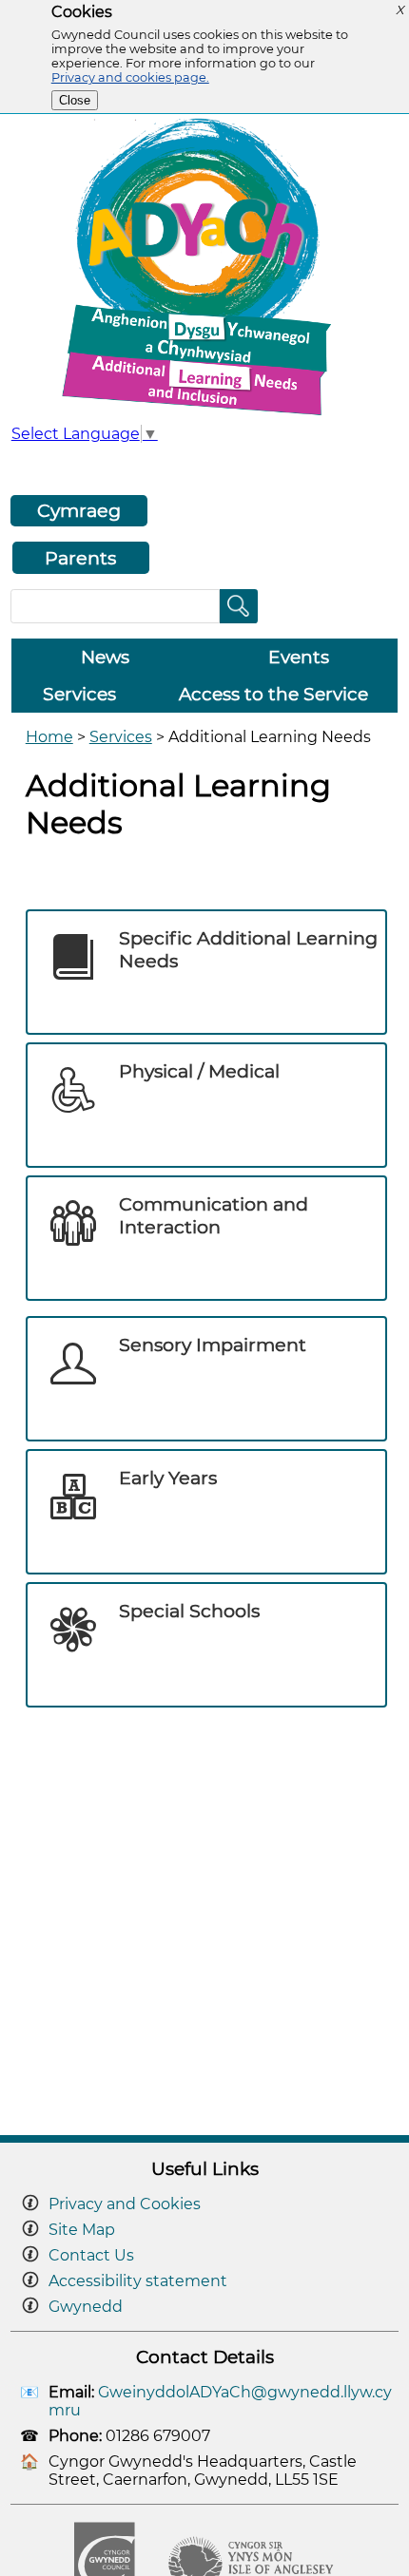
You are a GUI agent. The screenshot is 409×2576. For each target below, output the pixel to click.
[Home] (204, 415)
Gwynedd (86, 2307)
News (105, 657)
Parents (80, 558)
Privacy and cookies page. (130, 77)
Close (75, 100)
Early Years (168, 1478)
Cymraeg (79, 510)
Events (299, 657)
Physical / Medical (199, 1071)
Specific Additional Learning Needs (248, 949)
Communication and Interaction (214, 1215)
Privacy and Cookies (125, 2204)
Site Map (82, 2230)
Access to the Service (273, 694)
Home (49, 737)
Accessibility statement (138, 2281)
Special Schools (189, 1611)
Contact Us (91, 2255)
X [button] (399, 10)
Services (79, 694)
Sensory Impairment (213, 1345)
